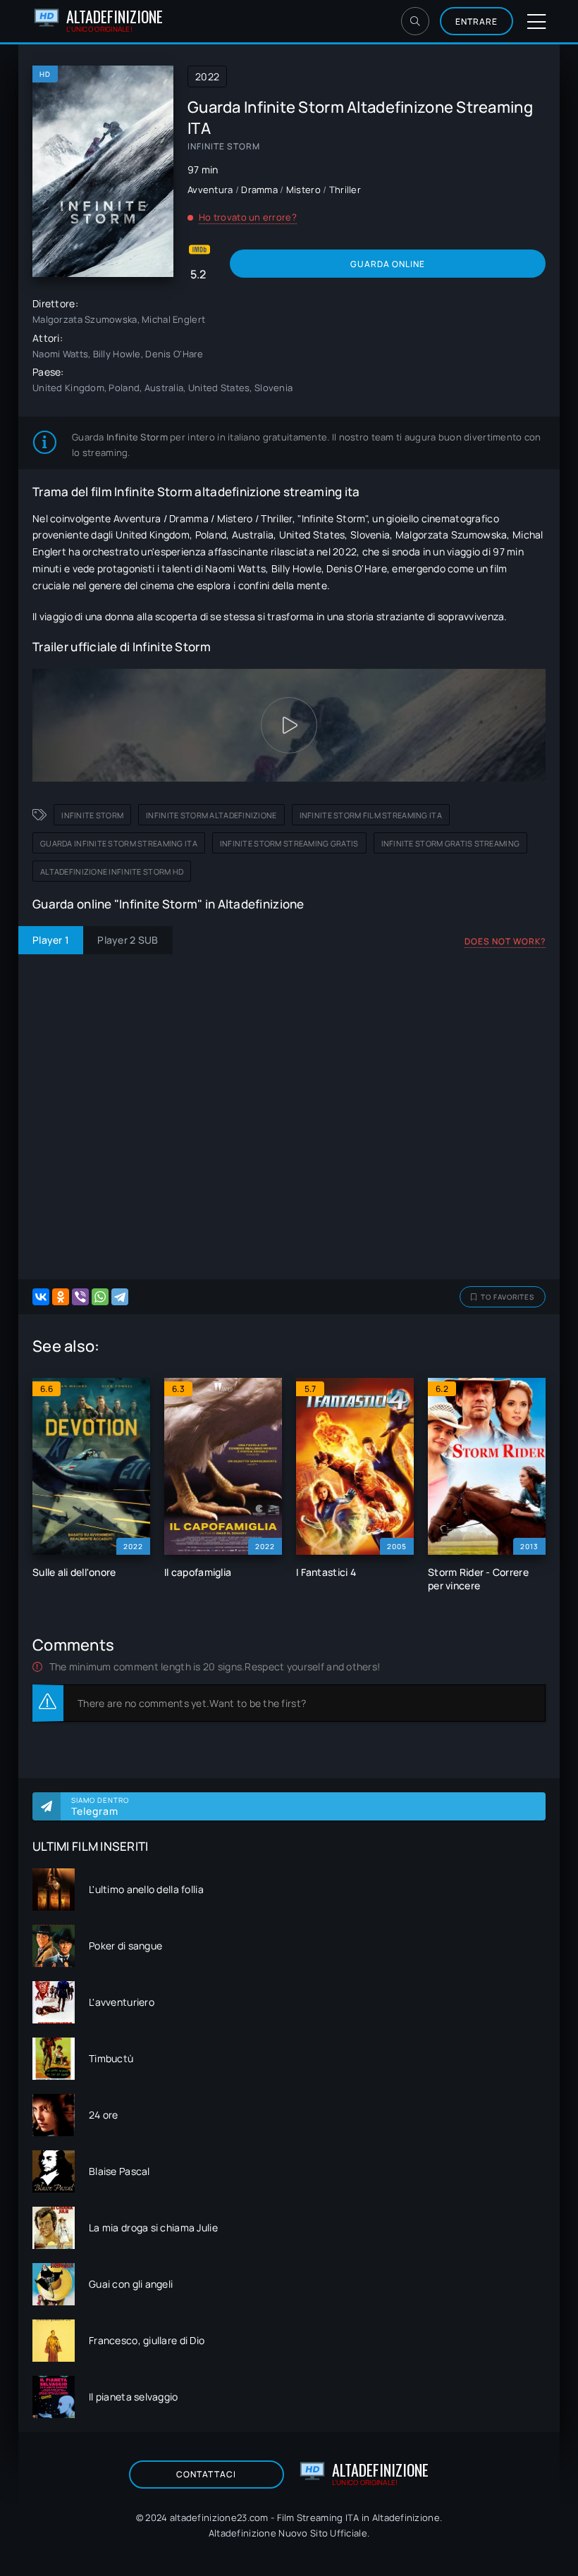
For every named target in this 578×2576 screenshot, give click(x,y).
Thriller (345, 190)
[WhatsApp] (100, 1297)
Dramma (259, 190)
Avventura (210, 190)
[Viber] (80, 1297)
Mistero (303, 190)
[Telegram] (120, 1297)
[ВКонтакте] (41, 1297)
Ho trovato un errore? (248, 217)
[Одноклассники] (61, 1297)
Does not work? (505, 941)
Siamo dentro (100, 1806)
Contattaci (206, 2474)
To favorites (508, 1297)
